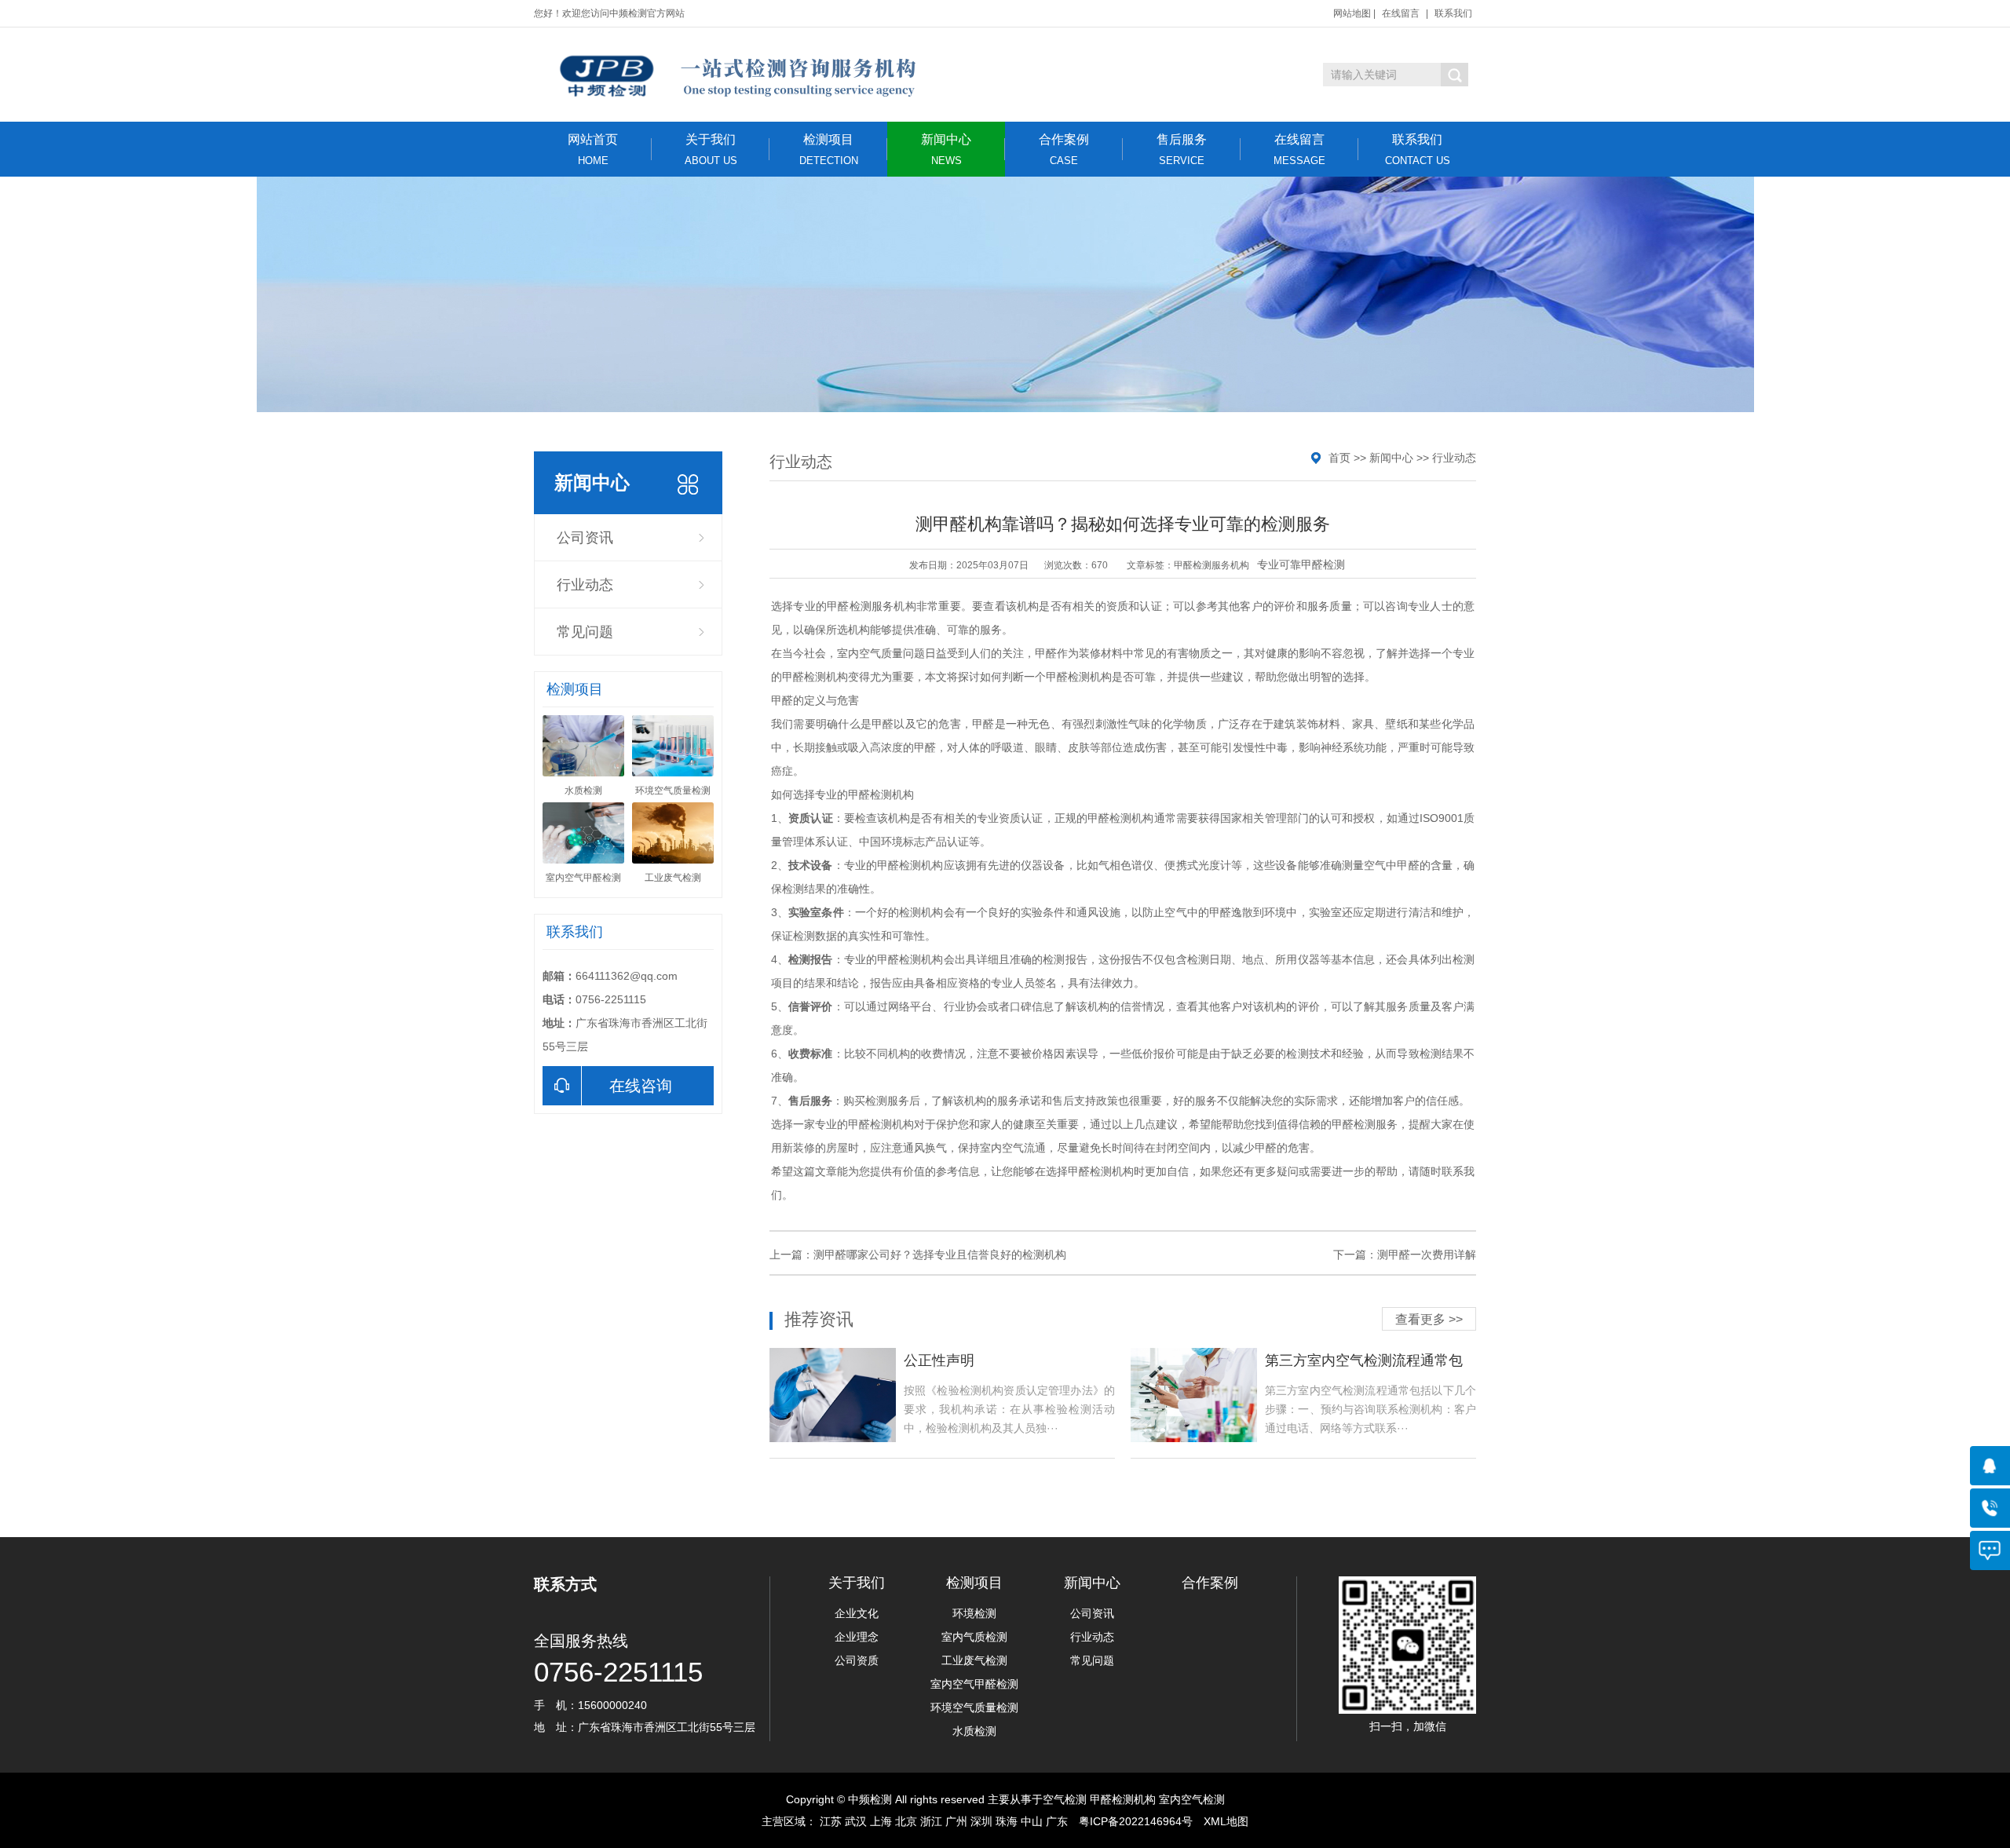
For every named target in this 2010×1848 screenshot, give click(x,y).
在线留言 (1401, 13)
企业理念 (857, 1637)
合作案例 (1064, 150)
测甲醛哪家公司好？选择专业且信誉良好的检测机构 (940, 1255)
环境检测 (974, 1613)
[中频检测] (736, 75)
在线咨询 (641, 1086)
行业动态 (585, 585)
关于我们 (711, 150)
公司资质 (857, 1660)
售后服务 (1182, 150)
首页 (1339, 458)
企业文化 (857, 1613)
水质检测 (974, 1731)
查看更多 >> (1429, 1319)
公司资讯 (585, 538)
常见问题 (585, 632)
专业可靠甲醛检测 (1301, 564)
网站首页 (593, 150)
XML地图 (1226, 1821)
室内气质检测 (974, 1637)
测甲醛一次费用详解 (1427, 1255)
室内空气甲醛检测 (974, 1684)
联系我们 (1453, 13)
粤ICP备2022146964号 (1136, 1821)
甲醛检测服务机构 (1211, 565)
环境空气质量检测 (974, 1707)
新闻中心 (946, 150)
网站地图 (1352, 13)
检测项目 (829, 150)
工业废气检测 (974, 1660)
